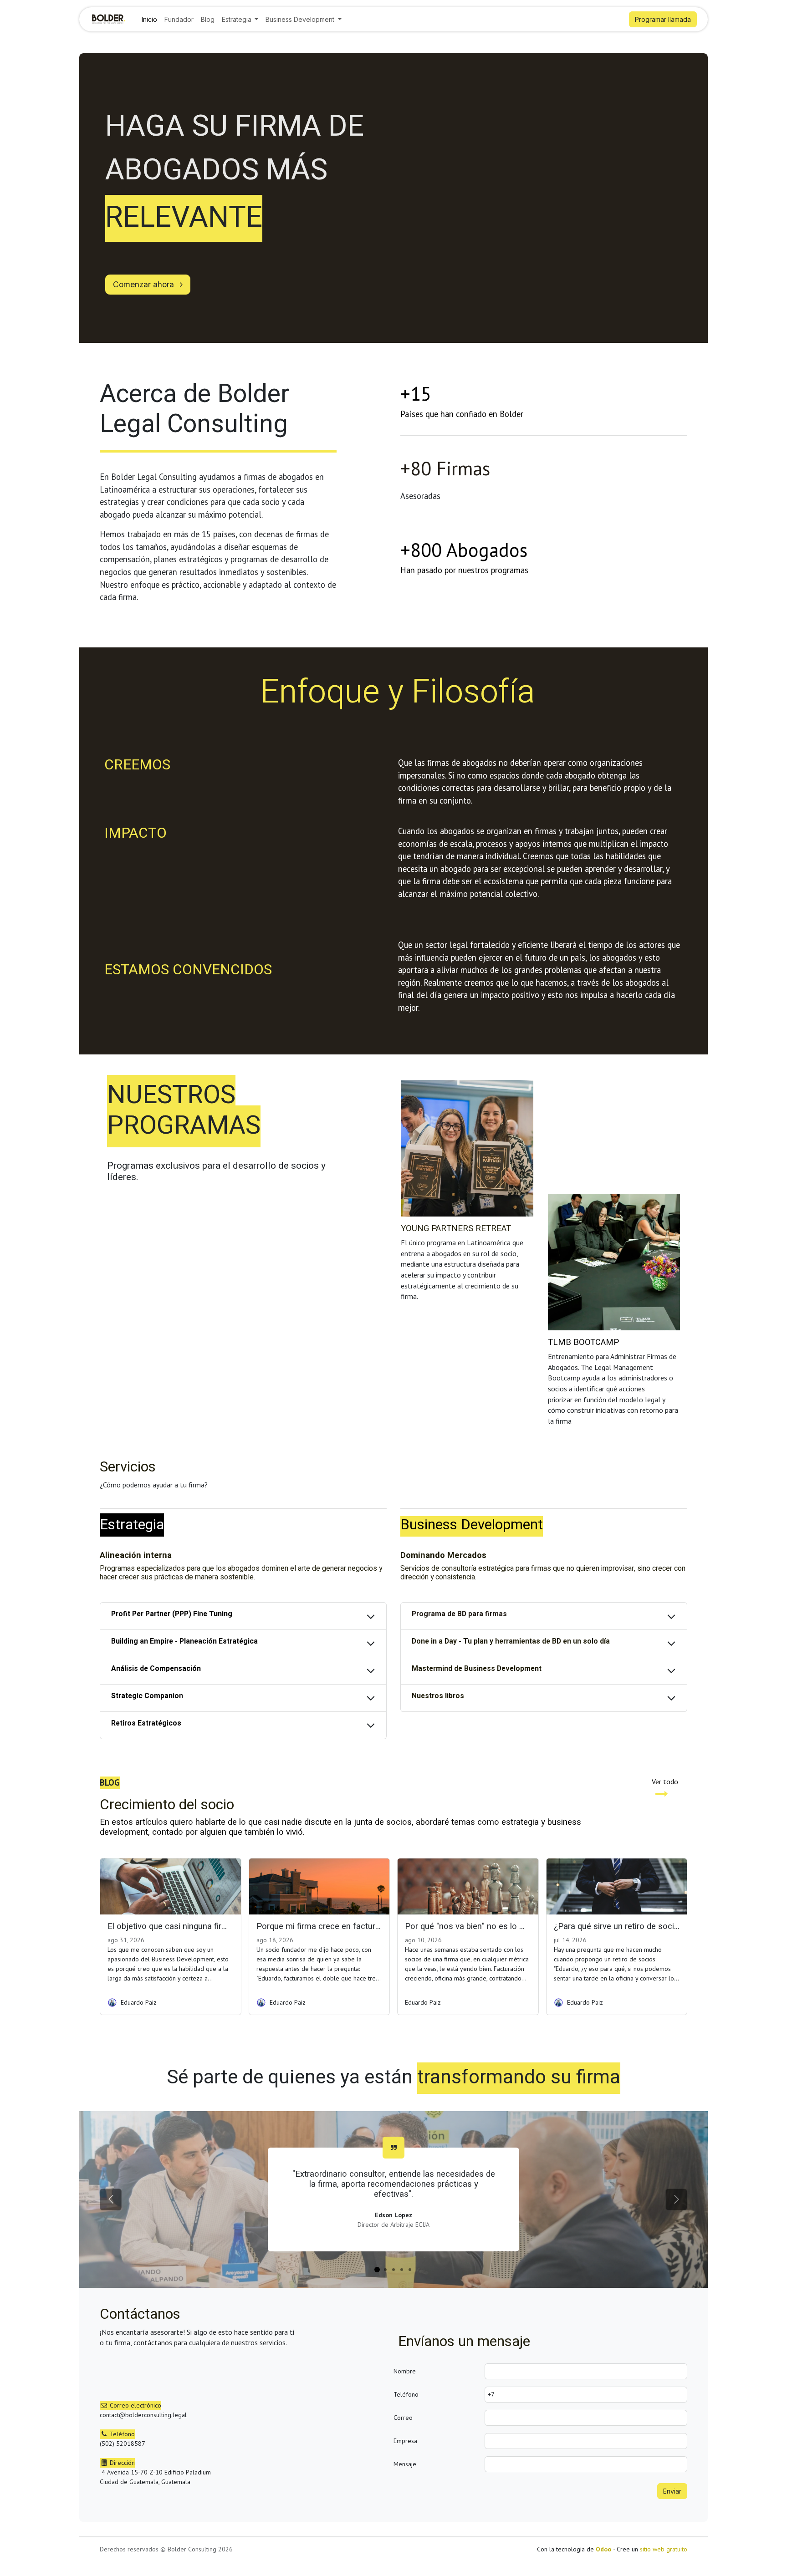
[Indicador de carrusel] (377, 2270)
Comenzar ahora (145, 284)
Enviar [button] (672, 2491)
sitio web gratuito (664, 2549)
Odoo (604, 2549)
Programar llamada (663, 19)
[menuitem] (149, 19)
